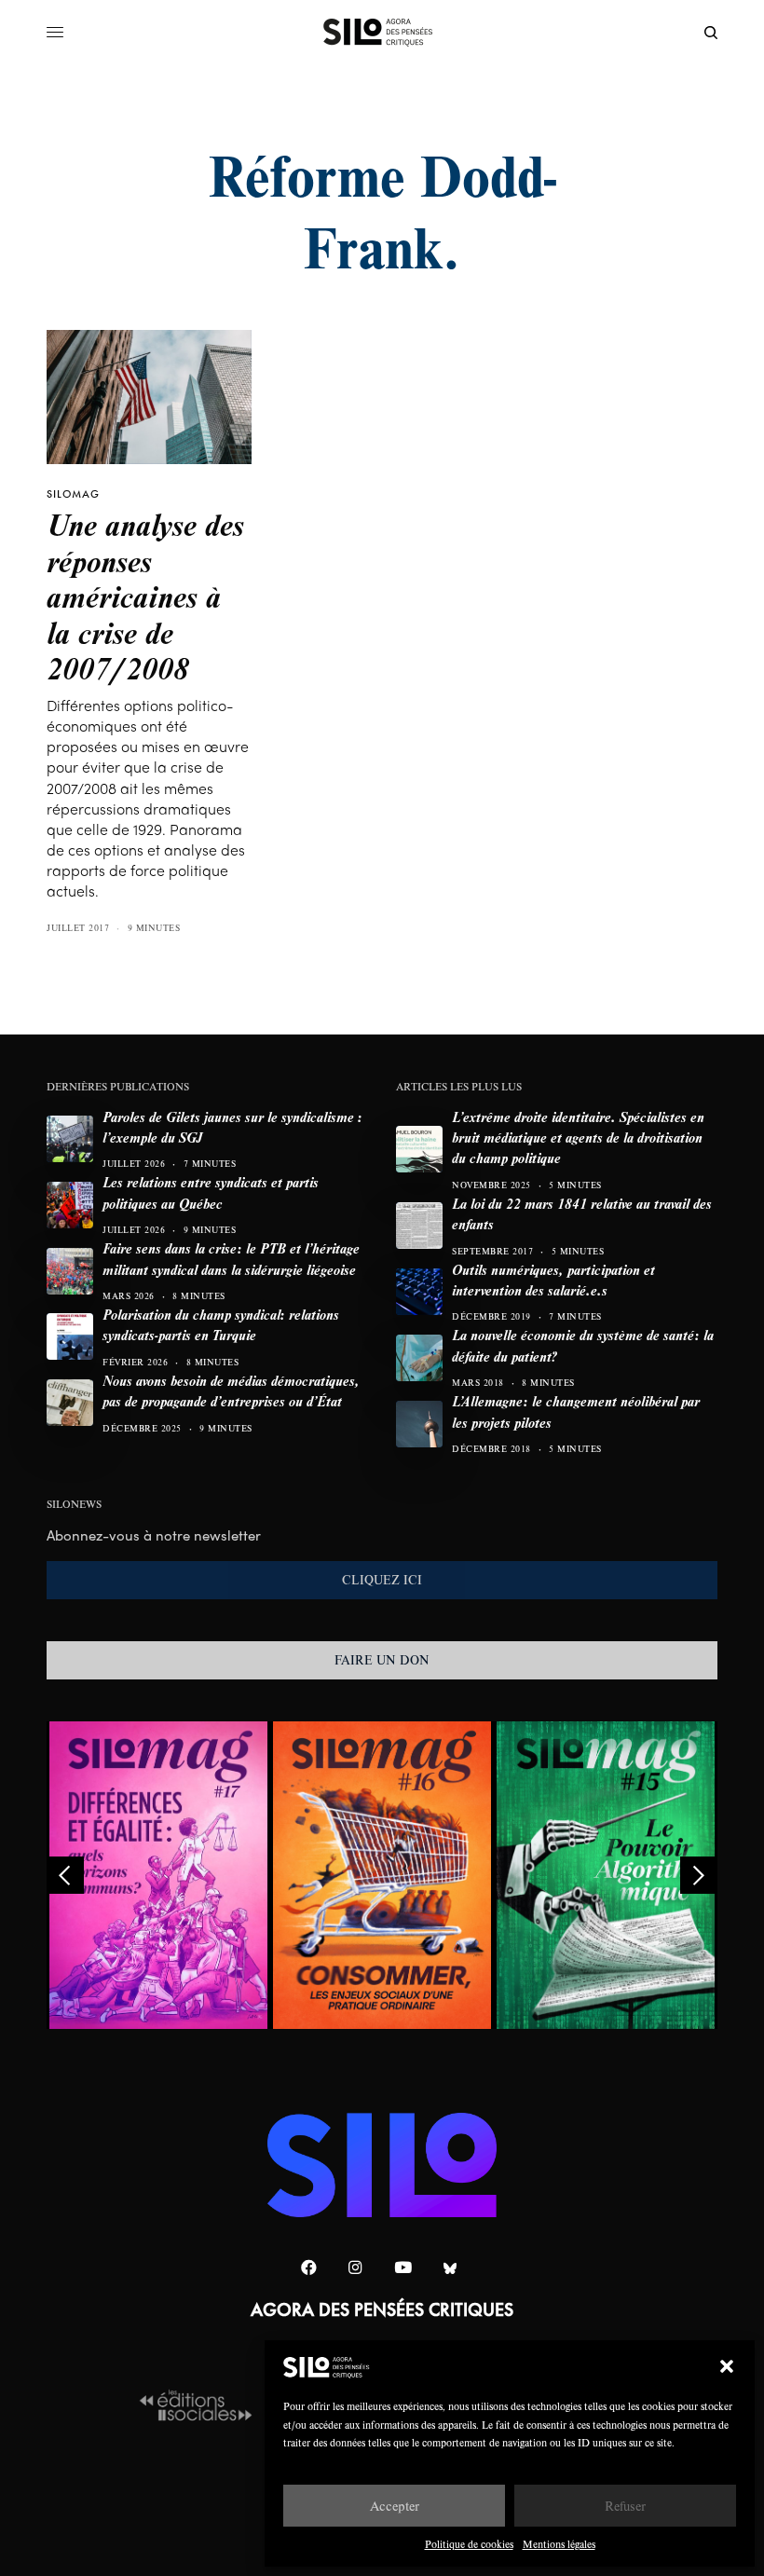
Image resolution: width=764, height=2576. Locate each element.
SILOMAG (73, 494)
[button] (727, 2366)
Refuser (625, 2506)
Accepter (395, 2506)
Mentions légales (559, 2544)
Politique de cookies (469, 2544)
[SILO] (382, 33)
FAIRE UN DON (382, 1660)
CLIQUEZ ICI (382, 1580)
